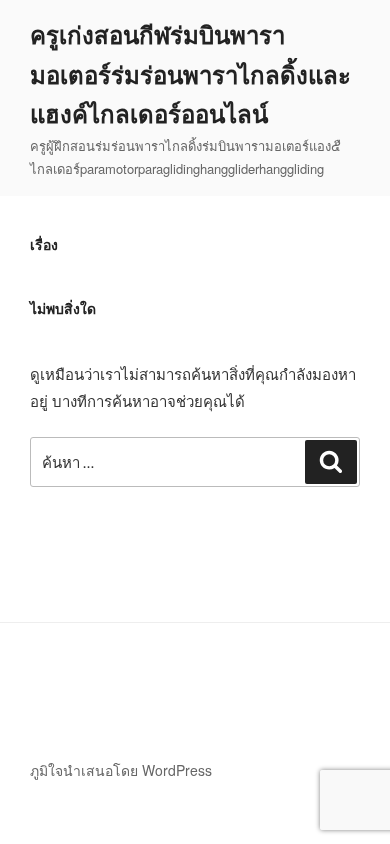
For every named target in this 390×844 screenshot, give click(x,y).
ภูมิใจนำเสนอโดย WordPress (121, 770)
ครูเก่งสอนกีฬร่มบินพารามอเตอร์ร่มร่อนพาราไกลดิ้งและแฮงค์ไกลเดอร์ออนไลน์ (190, 73)
